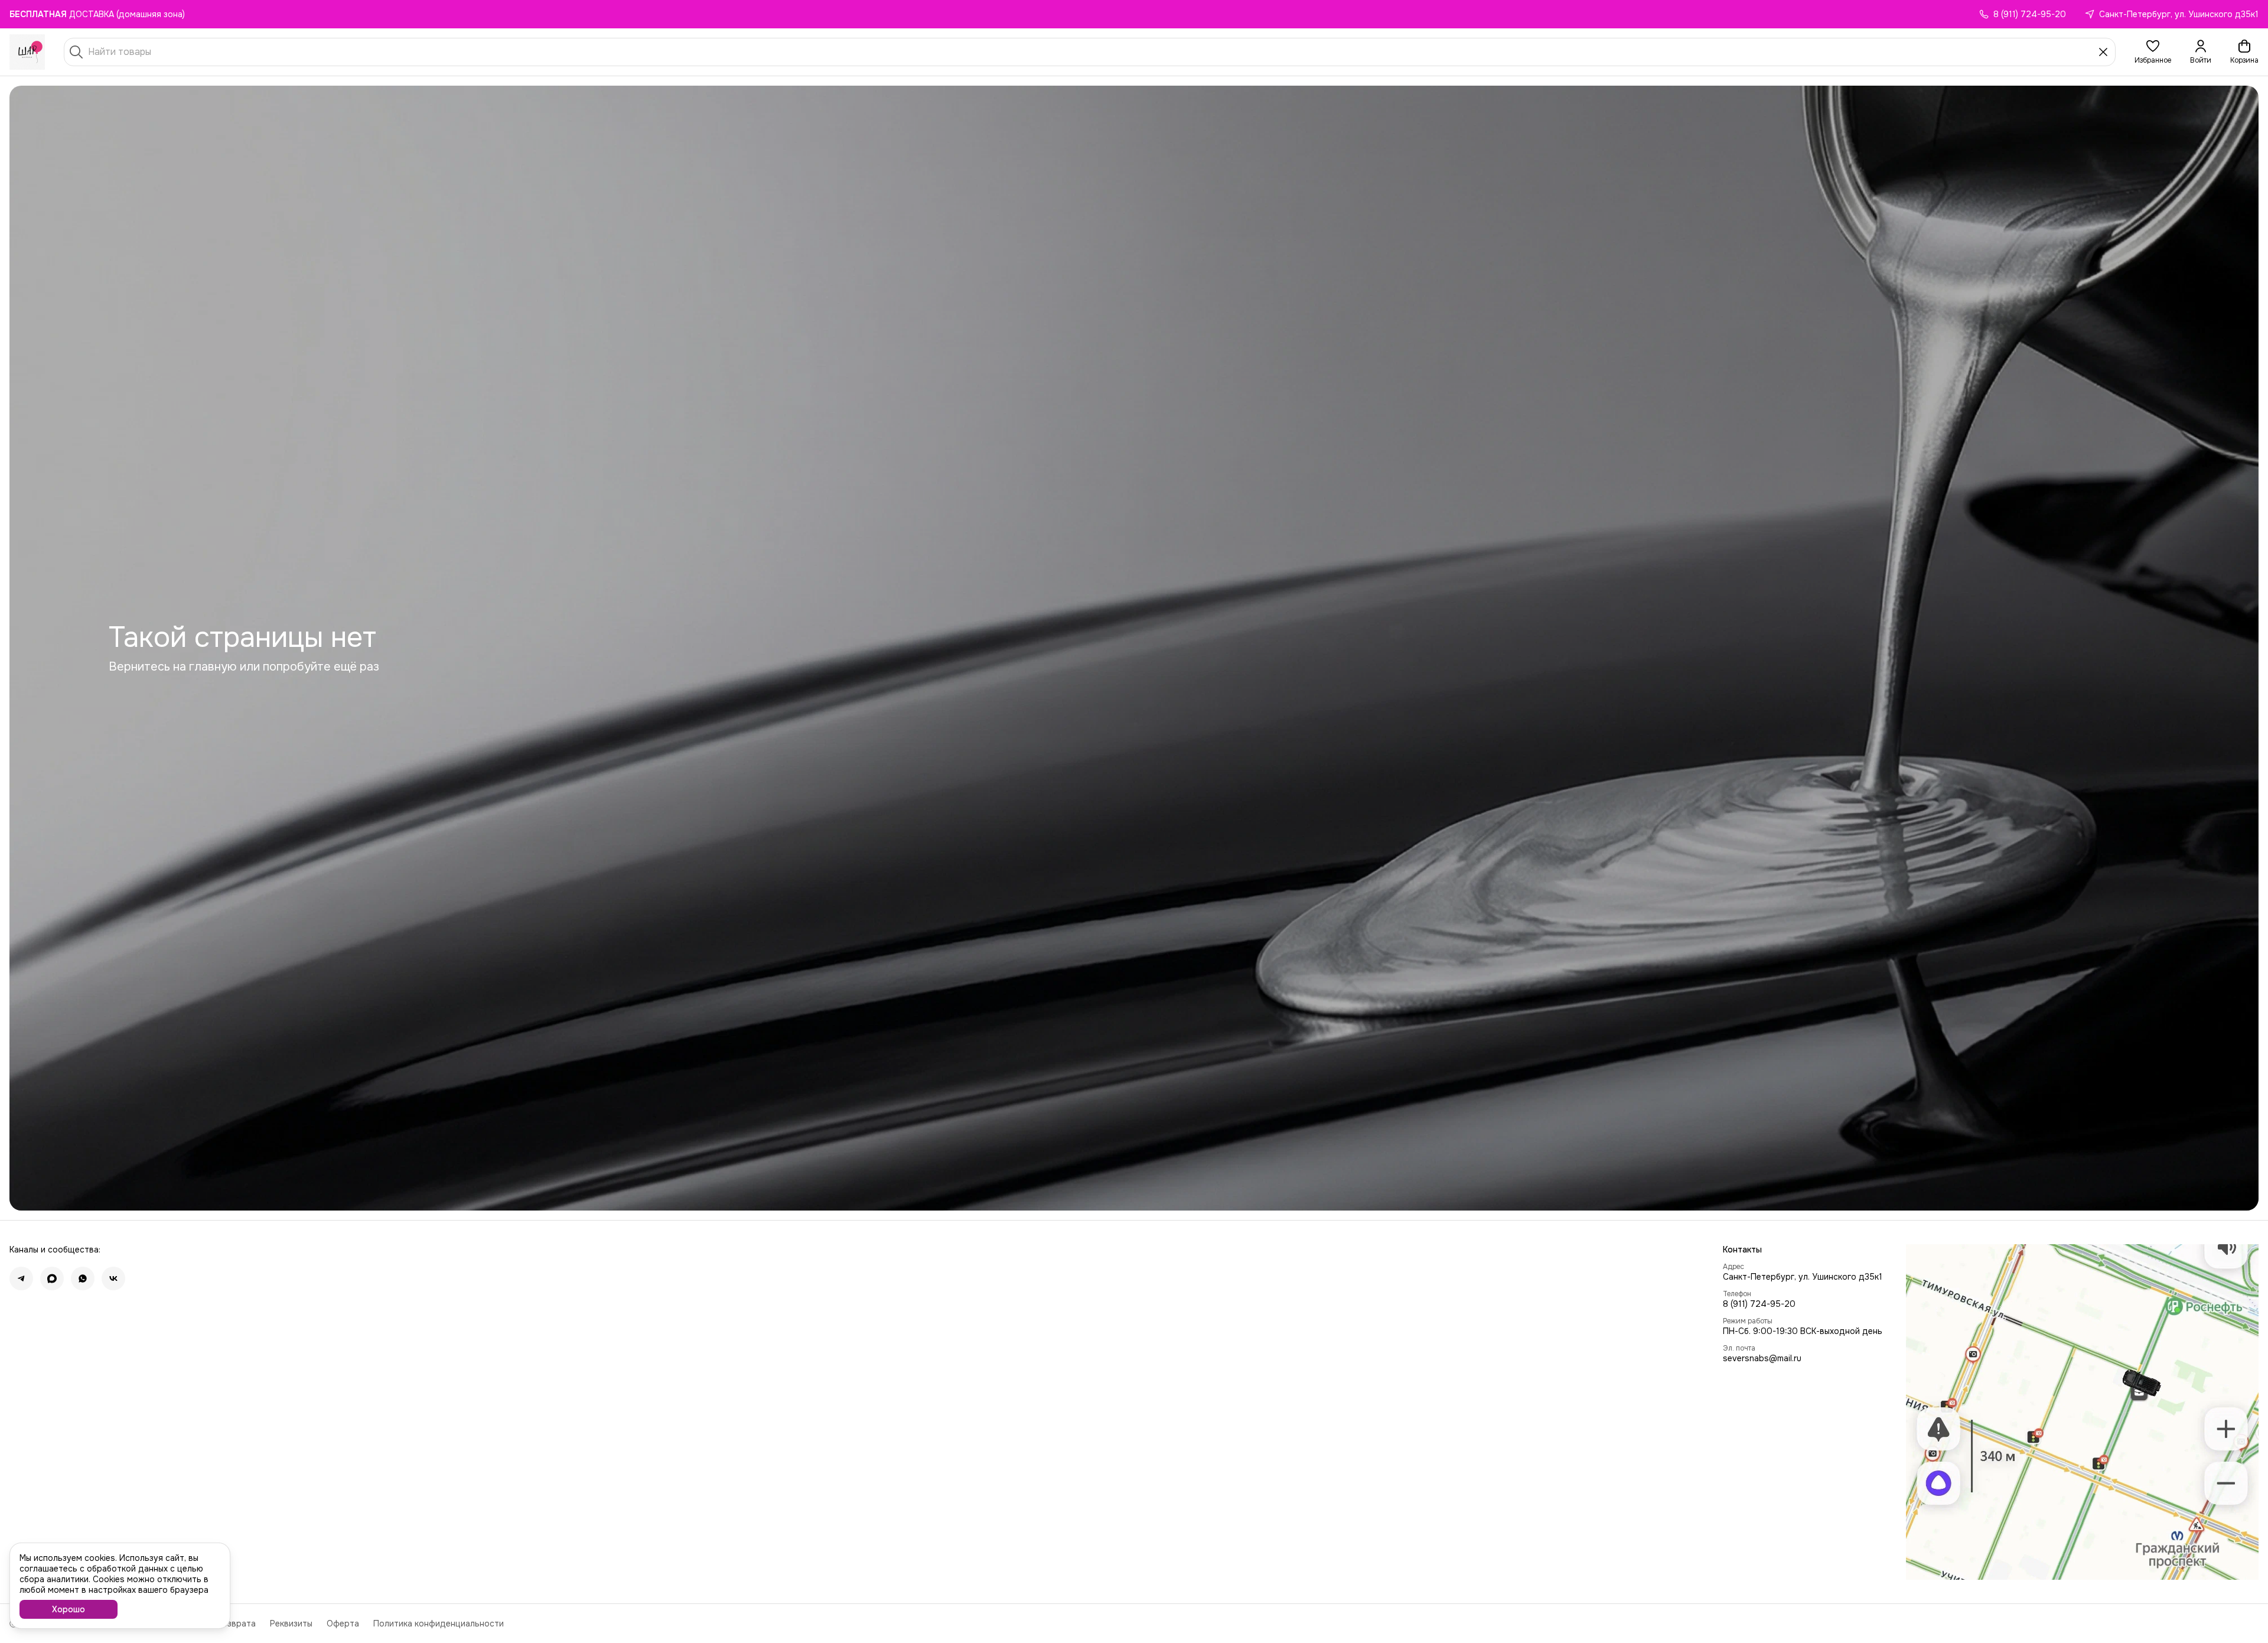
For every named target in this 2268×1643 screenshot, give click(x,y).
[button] (2153, 52)
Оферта (343, 1624)
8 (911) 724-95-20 (1759, 1304)
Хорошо (69, 1609)
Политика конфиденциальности (439, 1624)
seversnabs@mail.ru (1762, 1358)
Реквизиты (291, 1624)
